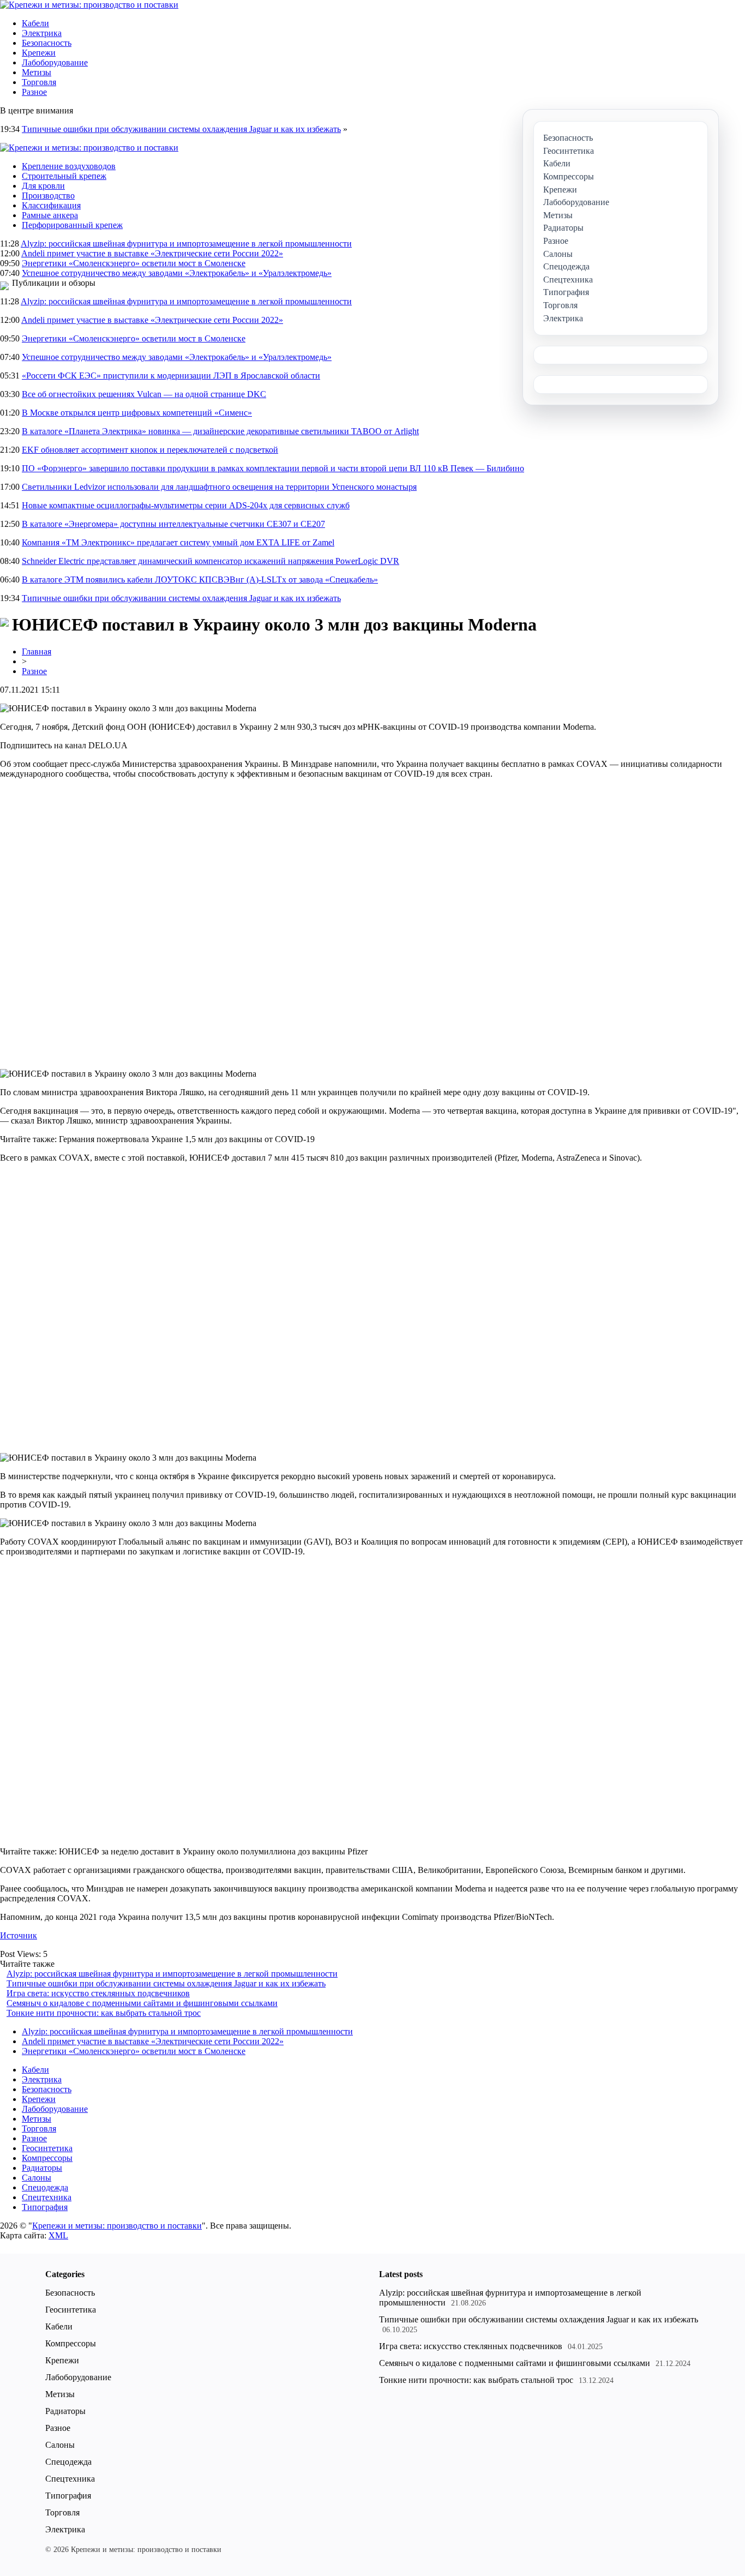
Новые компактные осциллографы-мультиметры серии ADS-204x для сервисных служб (186, 505)
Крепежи (39, 53)
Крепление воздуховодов (69, 166)
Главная (37, 651)
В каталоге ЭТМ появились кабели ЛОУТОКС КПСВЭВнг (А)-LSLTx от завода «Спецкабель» (200, 580)
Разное (34, 92)
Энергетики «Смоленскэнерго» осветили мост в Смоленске (134, 263)
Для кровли (43, 186)
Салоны (37, 2178)
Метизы (37, 72)
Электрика (42, 33)
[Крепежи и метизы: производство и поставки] (89, 5)
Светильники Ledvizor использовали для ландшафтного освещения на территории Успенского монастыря (219, 487)
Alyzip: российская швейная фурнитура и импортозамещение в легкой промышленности (186, 244)
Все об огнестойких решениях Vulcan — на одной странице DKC (144, 394)
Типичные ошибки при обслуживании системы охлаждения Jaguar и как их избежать (181, 129)
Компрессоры (47, 2158)
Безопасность (47, 43)
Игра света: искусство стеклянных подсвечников (98, 1993)
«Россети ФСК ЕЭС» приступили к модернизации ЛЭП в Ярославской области (171, 376)
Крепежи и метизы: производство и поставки (117, 2226)
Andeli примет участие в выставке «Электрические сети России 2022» (152, 253)
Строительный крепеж (64, 176)
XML (58, 2235)
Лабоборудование (55, 62)
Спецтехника (47, 2197)
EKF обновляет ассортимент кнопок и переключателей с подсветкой (150, 450)
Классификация (51, 205)
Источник (19, 1935)
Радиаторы (42, 2168)
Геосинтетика (47, 2148)
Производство (48, 196)
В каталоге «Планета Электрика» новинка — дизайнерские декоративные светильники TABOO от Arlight (220, 431)
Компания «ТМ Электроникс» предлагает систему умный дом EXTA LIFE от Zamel (178, 542)
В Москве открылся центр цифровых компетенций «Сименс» (137, 413)
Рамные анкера (50, 215)
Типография (45, 2207)
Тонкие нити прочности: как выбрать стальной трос (104, 2013)
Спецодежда (45, 2187)
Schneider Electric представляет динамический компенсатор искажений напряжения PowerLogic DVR (211, 561)
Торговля (39, 82)
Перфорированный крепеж (72, 225)
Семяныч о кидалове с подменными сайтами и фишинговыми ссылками (142, 2003)
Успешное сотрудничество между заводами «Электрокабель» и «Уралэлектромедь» (177, 273)
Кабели (35, 23)
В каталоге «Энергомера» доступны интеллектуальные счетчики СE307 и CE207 (173, 524)
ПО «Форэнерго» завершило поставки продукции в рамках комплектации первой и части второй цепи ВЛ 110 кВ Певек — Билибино (273, 468)
